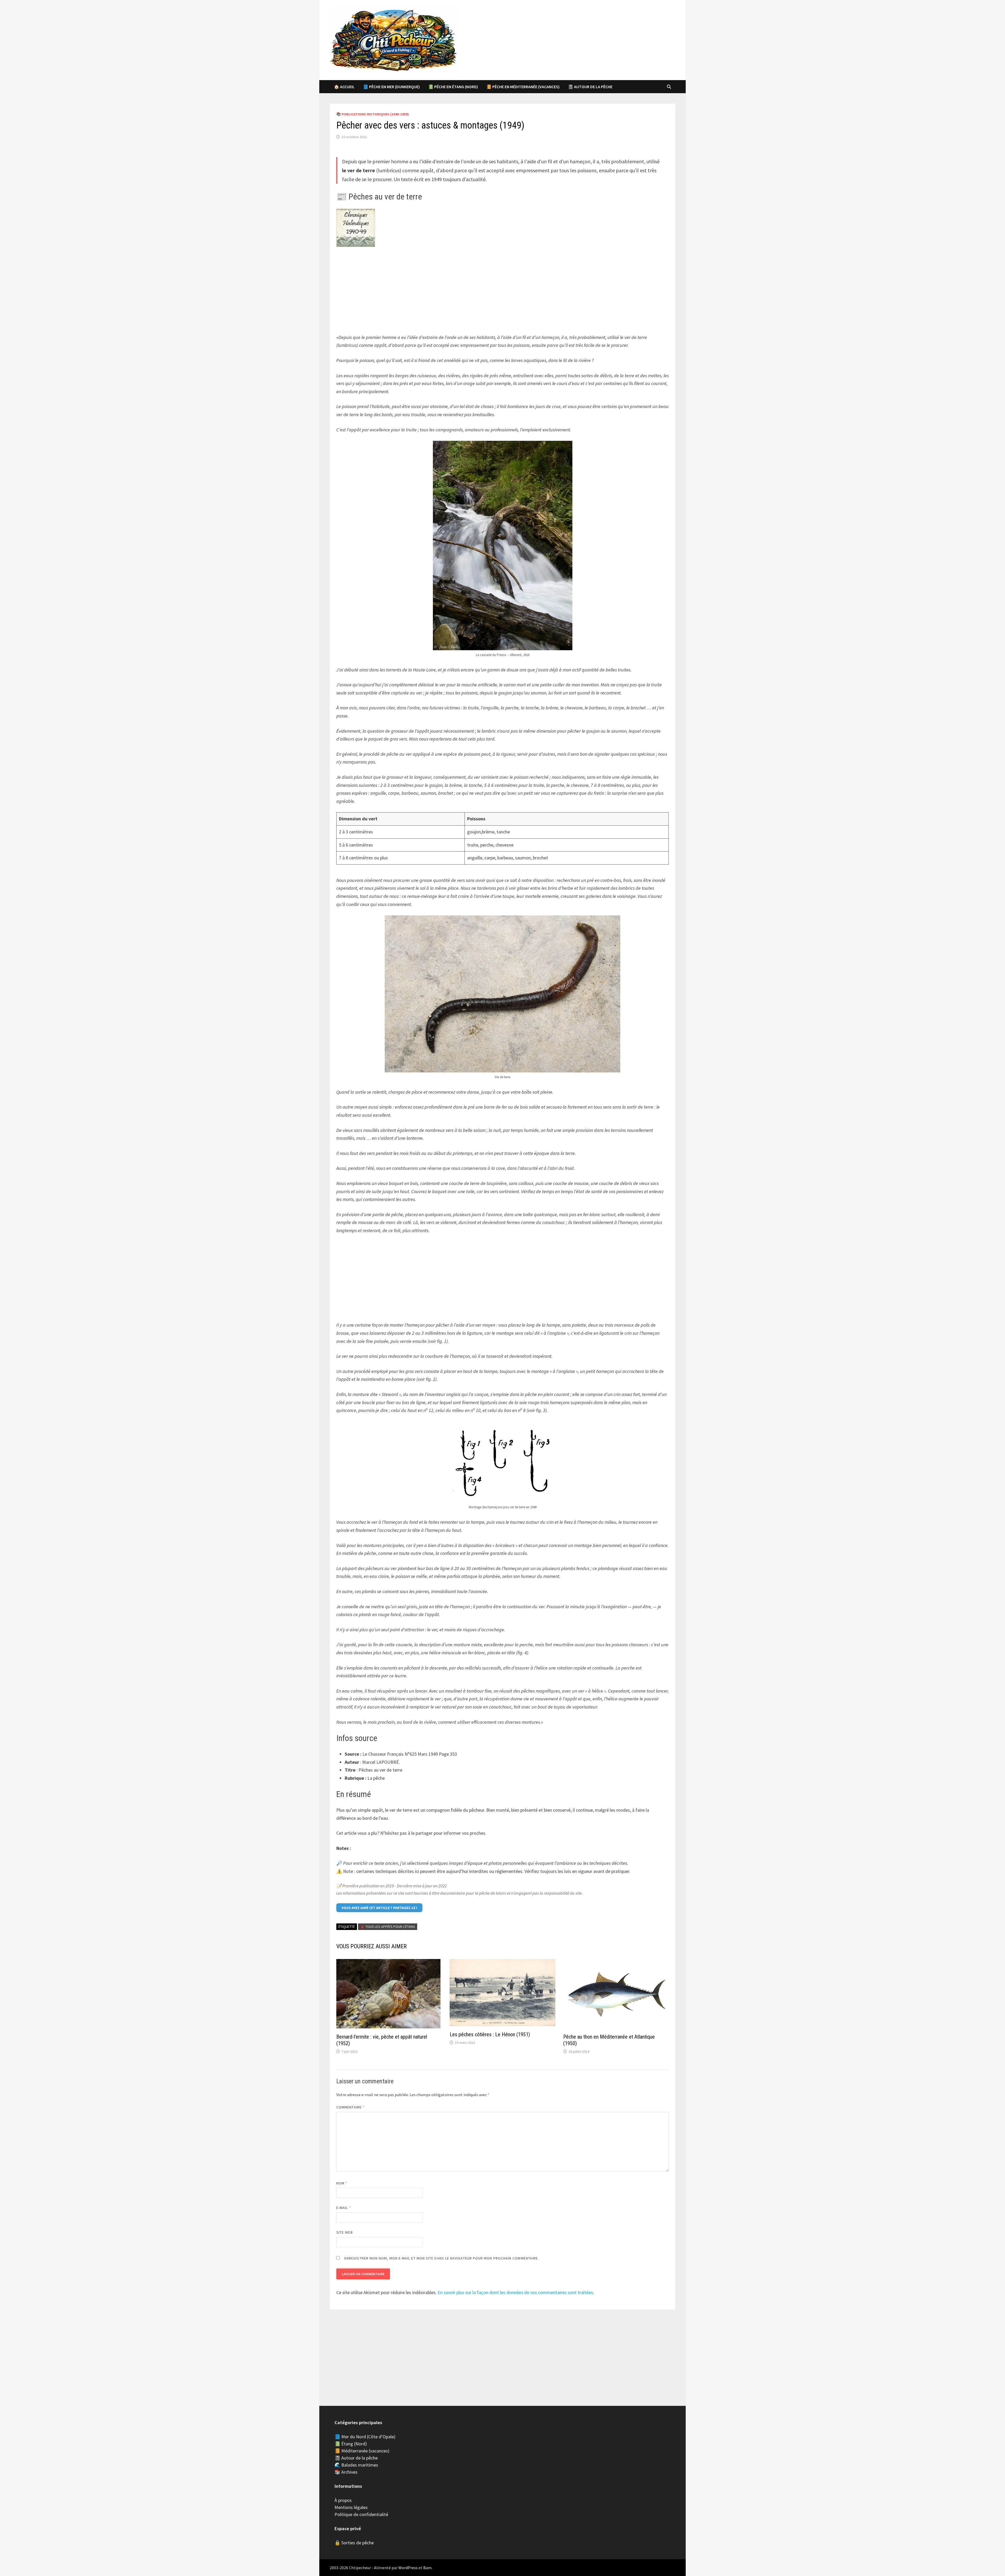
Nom (342, 2183)
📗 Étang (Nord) (351, 2444)
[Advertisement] (502, 291)
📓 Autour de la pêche (590, 87)
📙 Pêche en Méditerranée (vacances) (523, 87)
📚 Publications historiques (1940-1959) (373, 114)
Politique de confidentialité (361, 2514)
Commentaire (350, 2107)
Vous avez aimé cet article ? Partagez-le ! (379, 1908)
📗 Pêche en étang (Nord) (453, 87)
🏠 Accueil (344, 87)
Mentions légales (351, 2507)
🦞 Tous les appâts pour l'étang (388, 1927)
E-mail (344, 2208)
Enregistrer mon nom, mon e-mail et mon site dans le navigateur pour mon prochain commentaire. (442, 2258)
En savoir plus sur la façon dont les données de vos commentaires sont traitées (515, 2292)
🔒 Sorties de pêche (354, 2543)
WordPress (408, 2568)
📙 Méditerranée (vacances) (362, 2451)
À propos (343, 2500)
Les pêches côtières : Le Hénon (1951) (490, 2034)
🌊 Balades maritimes (356, 2465)
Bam (427, 2568)
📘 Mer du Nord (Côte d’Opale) (365, 2437)
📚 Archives (346, 2472)
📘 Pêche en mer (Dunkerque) (391, 87)
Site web (345, 2232)
